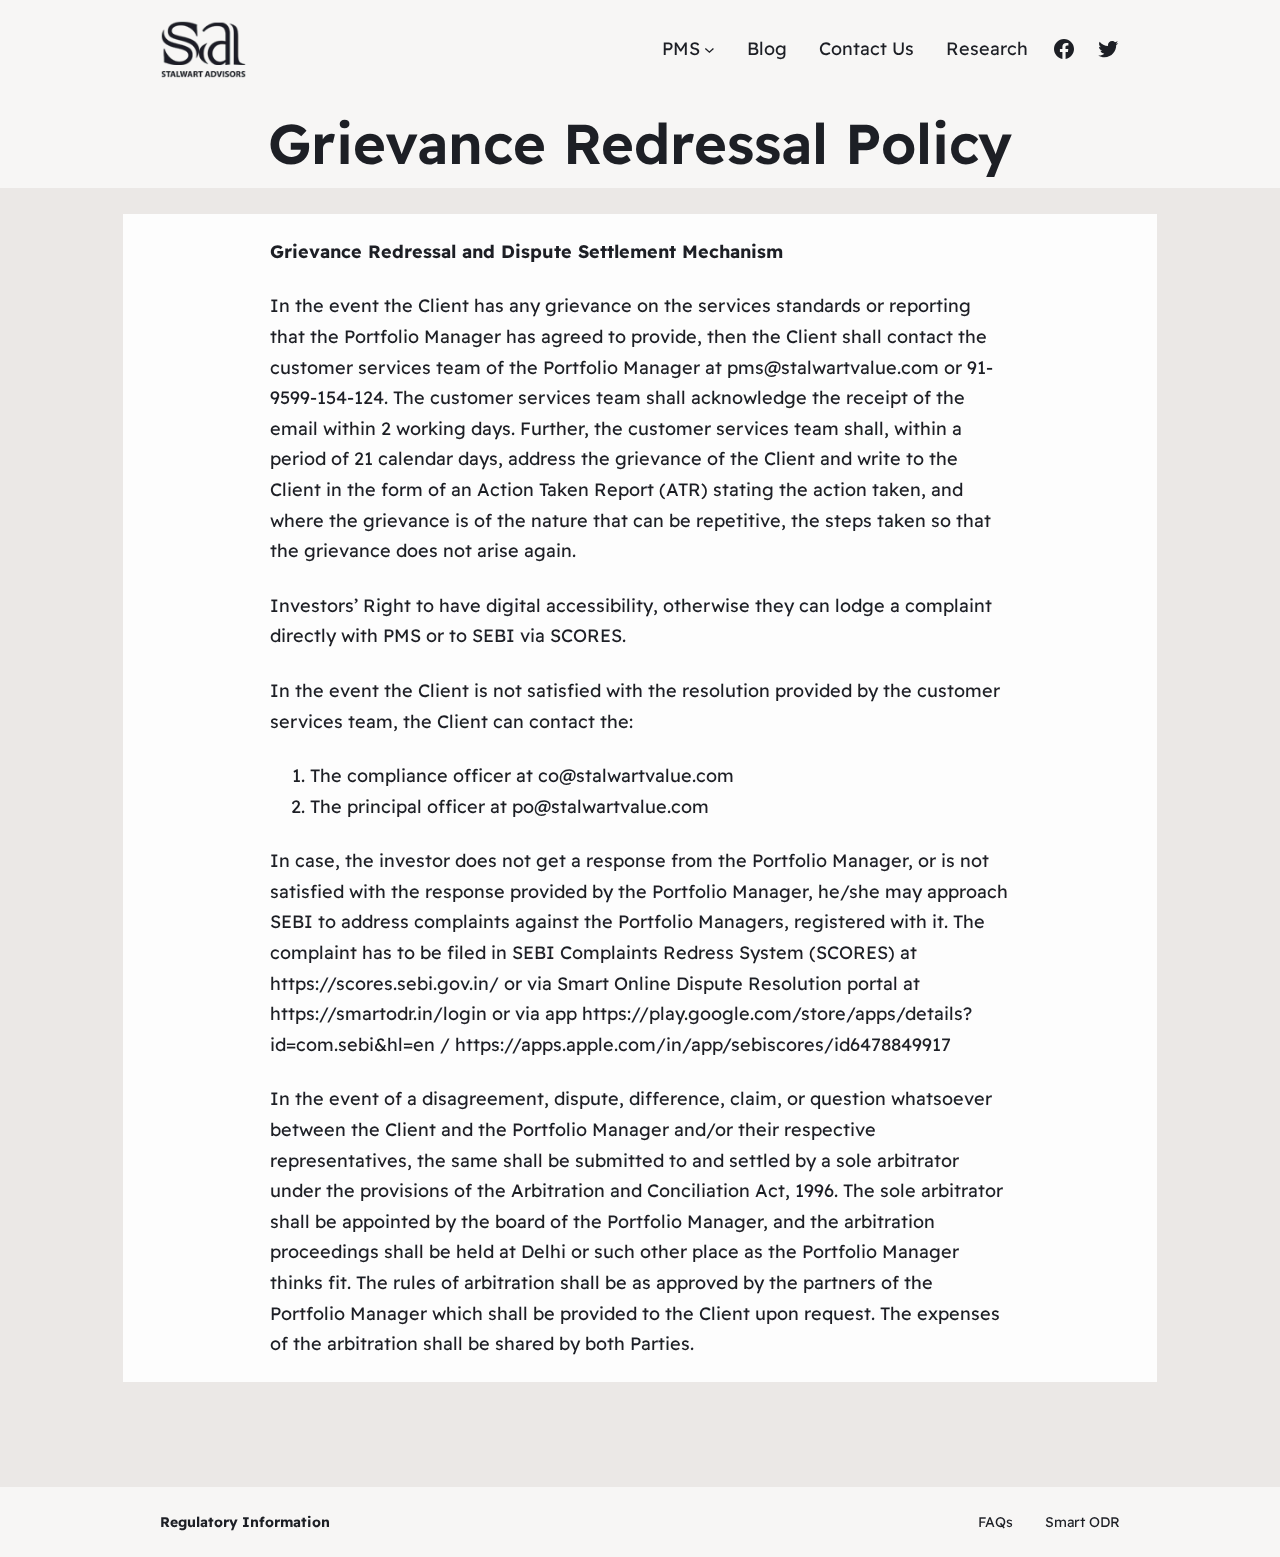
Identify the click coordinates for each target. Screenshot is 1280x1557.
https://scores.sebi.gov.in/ (384, 983)
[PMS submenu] (709, 49)
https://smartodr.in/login (378, 1013)
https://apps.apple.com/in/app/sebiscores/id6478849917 (703, 1044)
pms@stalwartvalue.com (833, 367)
